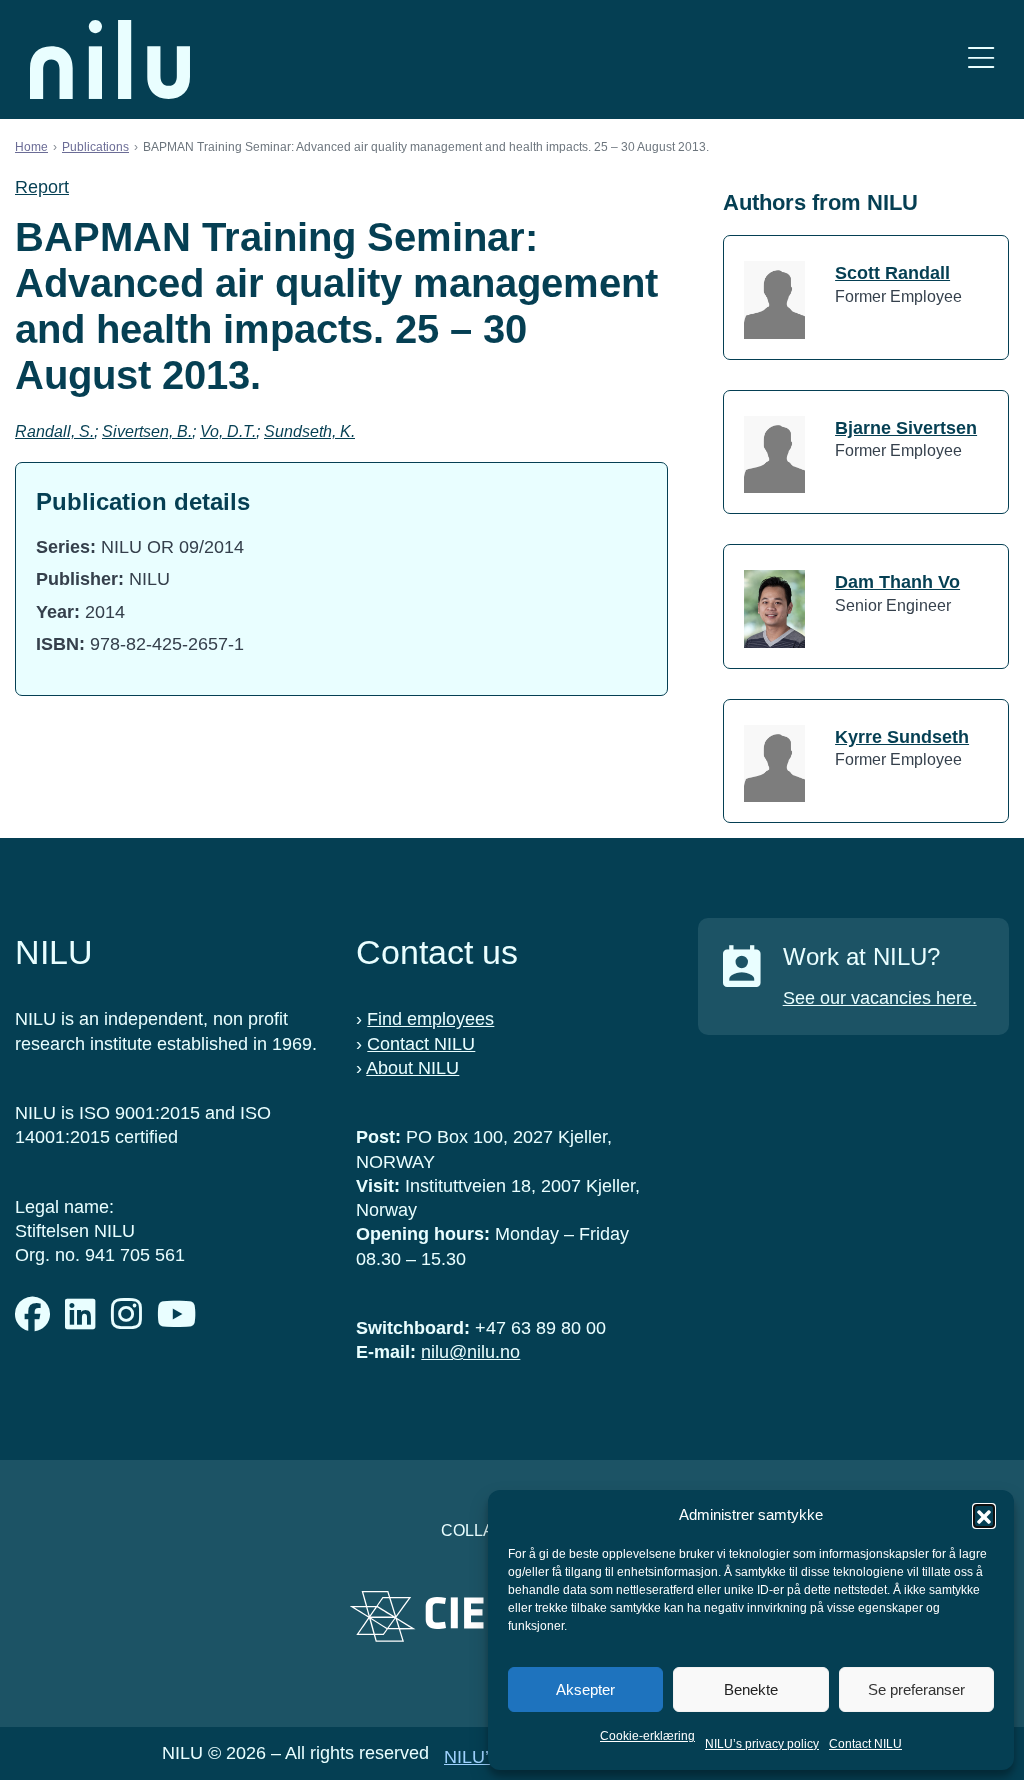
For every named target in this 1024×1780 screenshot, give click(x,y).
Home (31, 147)
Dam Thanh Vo (897, 582)
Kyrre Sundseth (902, 737)
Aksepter (585, 1689)
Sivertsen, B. (147, 431)
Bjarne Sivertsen (906, 428)
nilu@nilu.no (470, 1352)
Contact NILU (865, 1744)
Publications (95, 147)
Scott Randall (892, 273)
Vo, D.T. (228, 431)
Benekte (751, 1689)
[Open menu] (981, 59)
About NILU (412, 1068)
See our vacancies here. (880, 998)
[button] (984, 1515)
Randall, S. (54, 431)
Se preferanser (916, 1689)
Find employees (430, 1019)
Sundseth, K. (309, 431)
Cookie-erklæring (647, 1736)
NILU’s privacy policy (762, 1744)
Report (42, 187)
